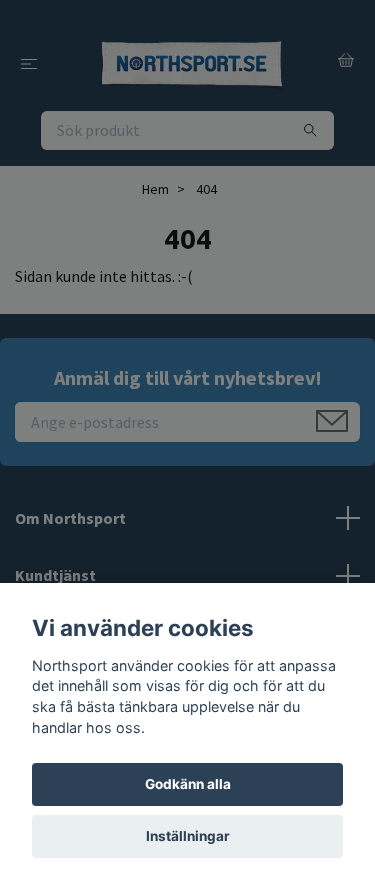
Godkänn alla (188, 784)
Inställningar (188, 836)
